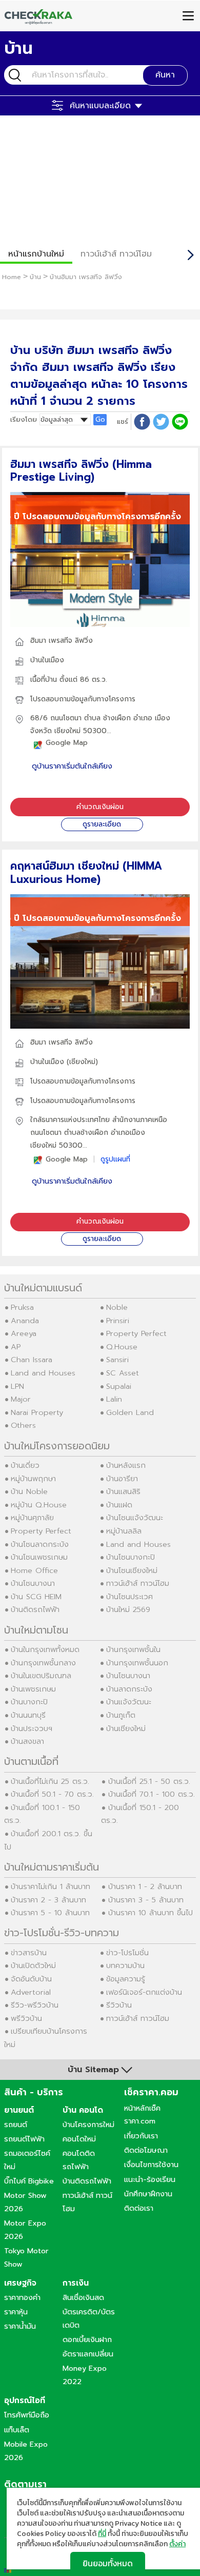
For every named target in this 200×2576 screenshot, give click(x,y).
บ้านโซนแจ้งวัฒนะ (135, 1518)
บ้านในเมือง (47, 660)
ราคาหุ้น (16, 2312)
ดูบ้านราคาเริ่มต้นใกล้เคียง (72, 766)
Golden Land (130, 1412)
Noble (117, 1307)
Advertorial (31, 1992)
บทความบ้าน (125, 1965)
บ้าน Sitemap (93, 2070)
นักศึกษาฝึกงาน (148, 2194)
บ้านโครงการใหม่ (88, 2125)
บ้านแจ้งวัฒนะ (129, 1702)
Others (23, 1425)
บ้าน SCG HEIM (36, 1597)
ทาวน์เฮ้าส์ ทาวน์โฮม (116, 254)
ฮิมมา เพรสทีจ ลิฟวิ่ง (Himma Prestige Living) (81, 471)
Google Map (67, 743)
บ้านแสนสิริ (123, 1491)
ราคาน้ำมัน (20, 2326)
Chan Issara (32, 1360)
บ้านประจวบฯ (32, 1728)
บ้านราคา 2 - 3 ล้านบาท (48, 1900)
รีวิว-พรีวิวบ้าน (35, 2005)
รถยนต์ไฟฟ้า (24, 2139)
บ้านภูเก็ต (121, 1715)
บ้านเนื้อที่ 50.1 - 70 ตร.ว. (52, 1794)
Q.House (122, 1347)
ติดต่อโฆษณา (146, 2150)
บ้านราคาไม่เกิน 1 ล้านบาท (51, 1886)
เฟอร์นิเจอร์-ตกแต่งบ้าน (144, 1992)
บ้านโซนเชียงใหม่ (132, 1570)
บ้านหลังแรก (126, 1465)
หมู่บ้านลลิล (124, 1531)
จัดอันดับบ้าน (31, 1979)
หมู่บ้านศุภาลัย (32, 1518)
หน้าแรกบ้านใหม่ (36, 254)
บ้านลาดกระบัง (129, 1689)
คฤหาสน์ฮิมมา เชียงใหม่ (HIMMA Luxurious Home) (86, 872)
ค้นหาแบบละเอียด (100, 106)
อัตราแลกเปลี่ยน (88, 2354)
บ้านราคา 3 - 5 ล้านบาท (146, 1900)
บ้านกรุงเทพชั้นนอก (137, 1663)
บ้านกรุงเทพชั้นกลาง (43, 1663)
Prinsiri (118, 1321)
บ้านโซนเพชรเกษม (39, 1557)
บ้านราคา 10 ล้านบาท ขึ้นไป (151, 1913)
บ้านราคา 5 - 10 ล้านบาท (50, 1913)
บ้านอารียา (122, 1479)
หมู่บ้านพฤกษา (33, 1479)
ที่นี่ (102, 2534)
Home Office (34, 1570)
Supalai (119, 1386)
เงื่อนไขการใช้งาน (151, 2165)
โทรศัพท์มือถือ (27, 2415)
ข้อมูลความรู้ (126, 1979)
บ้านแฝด (119, 1505)
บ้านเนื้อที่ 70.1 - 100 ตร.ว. (152, 1794)
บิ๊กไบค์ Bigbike (29, 2181)
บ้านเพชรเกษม (33, 1689)
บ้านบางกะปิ (29, 1702)
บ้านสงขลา (27, 1741)
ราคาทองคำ (22, 2297)
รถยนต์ (16, 2125)
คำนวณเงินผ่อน (100, 807)
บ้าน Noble (29, 1491)
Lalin (114, 1399)
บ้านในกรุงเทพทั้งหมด (45, 1649)
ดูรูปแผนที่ (115, 1159)
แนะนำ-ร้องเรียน (150, 2179)
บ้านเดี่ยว (25, 1465)
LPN (17, 1386)
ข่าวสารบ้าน (29, 1953)
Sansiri (117, 1360)
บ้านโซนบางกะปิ (131, 1557)
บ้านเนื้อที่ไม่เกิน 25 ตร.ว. (50, 1781)
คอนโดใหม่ (79, 2139)
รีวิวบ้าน (119, 2005)
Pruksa (22, 1307)
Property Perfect (136, 1333)
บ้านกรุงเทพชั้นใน (133, 1649)
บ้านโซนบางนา (33, 1583)
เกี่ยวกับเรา (141, 2136)
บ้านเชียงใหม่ (126, 1728)
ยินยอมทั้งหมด (108, 2563)
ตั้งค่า (177, 2544)
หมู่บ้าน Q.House (39, 1505)
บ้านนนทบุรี (28, 1715)
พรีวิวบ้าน (26, 2018)
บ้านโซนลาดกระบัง (40, 1544)
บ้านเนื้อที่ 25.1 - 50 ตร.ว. (149, 1781)
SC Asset (123, 1373)
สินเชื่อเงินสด (83, 2297)
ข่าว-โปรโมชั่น (127, 1953)
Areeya (24, 1333)
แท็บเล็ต (17, 2430)
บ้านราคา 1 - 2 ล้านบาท (145, 1886)
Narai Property (37, 1412)
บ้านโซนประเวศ (129, 1597)
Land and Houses (43, 1373)
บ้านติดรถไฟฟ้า (35, 1609)
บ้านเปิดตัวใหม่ (33, 1965)
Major (21, 1399)
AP (16, 1347)
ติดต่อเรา (139, 2208)
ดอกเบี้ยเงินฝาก (87, 2339)
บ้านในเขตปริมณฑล (41, 1676)
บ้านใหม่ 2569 (128, 1609)
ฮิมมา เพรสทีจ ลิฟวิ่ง (62, 641)
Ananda (25, 1321)
